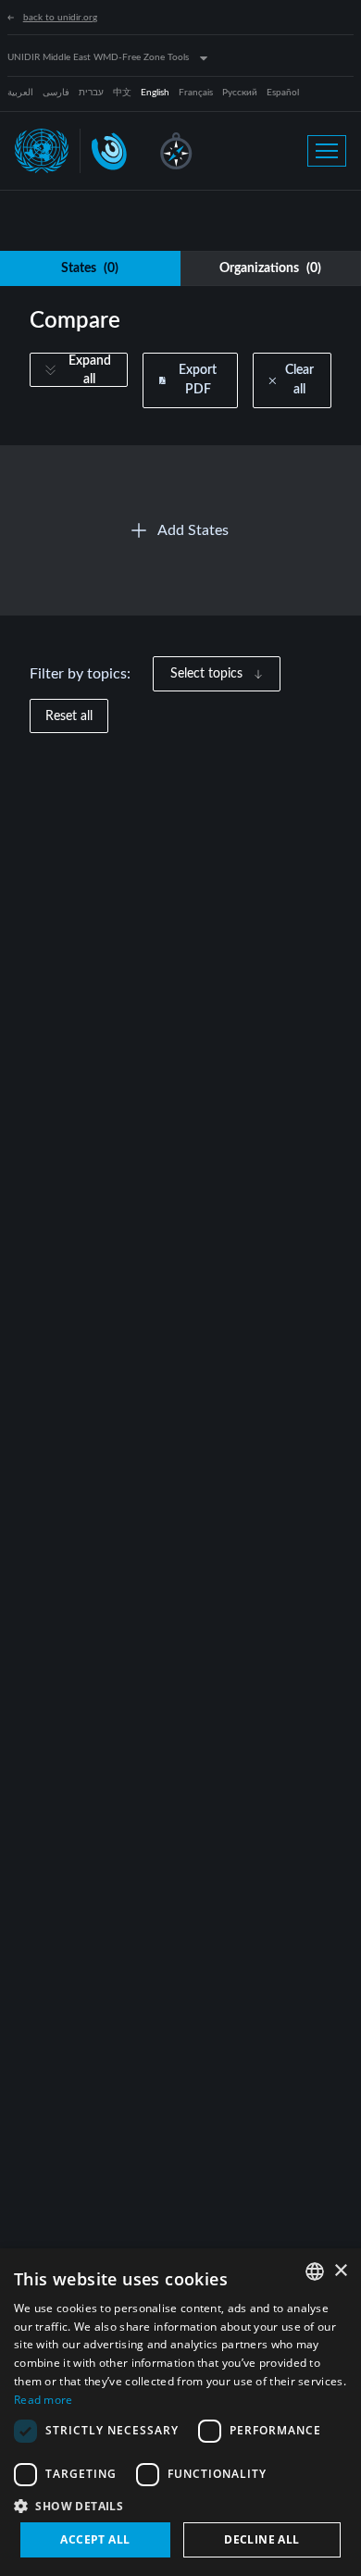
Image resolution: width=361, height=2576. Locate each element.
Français (196, 93)
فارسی (56, 93)
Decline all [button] (261, 2539)
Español (283, 93)
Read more (44, 2400)
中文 (122, 93)
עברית (91, 93)
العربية (20, 93)
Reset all (69, 716)
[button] (180, 2506)
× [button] (340, 2271)
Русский (240, 93)
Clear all (299, 380)
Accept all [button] (95, 2539)
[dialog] (180, 2412)
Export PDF (198, 380)
